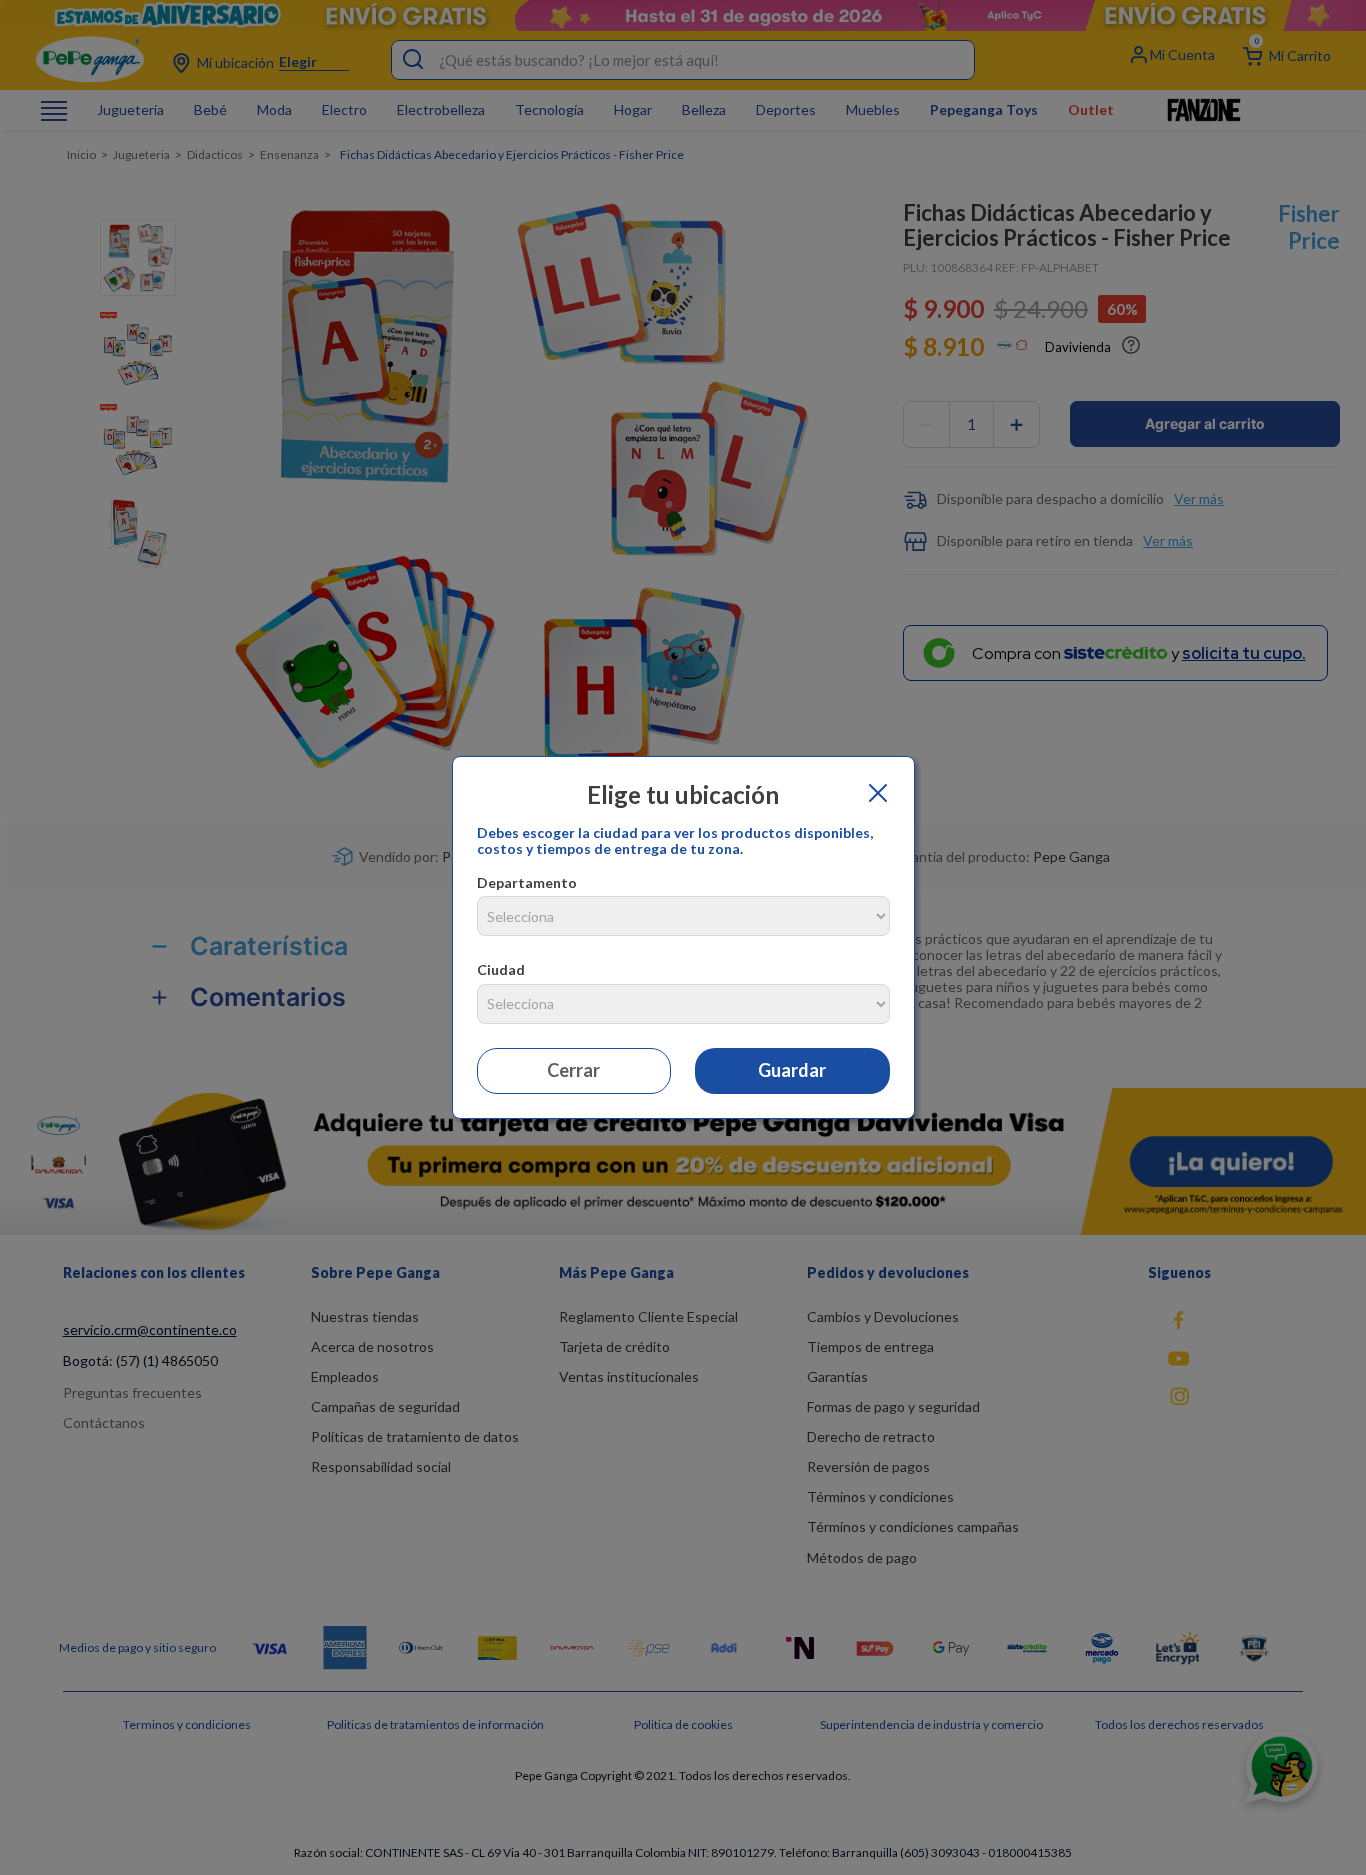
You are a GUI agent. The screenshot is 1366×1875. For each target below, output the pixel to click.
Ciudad (501, 969)
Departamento (527, 882)
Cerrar (573, 1070)
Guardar (792, 1070)
